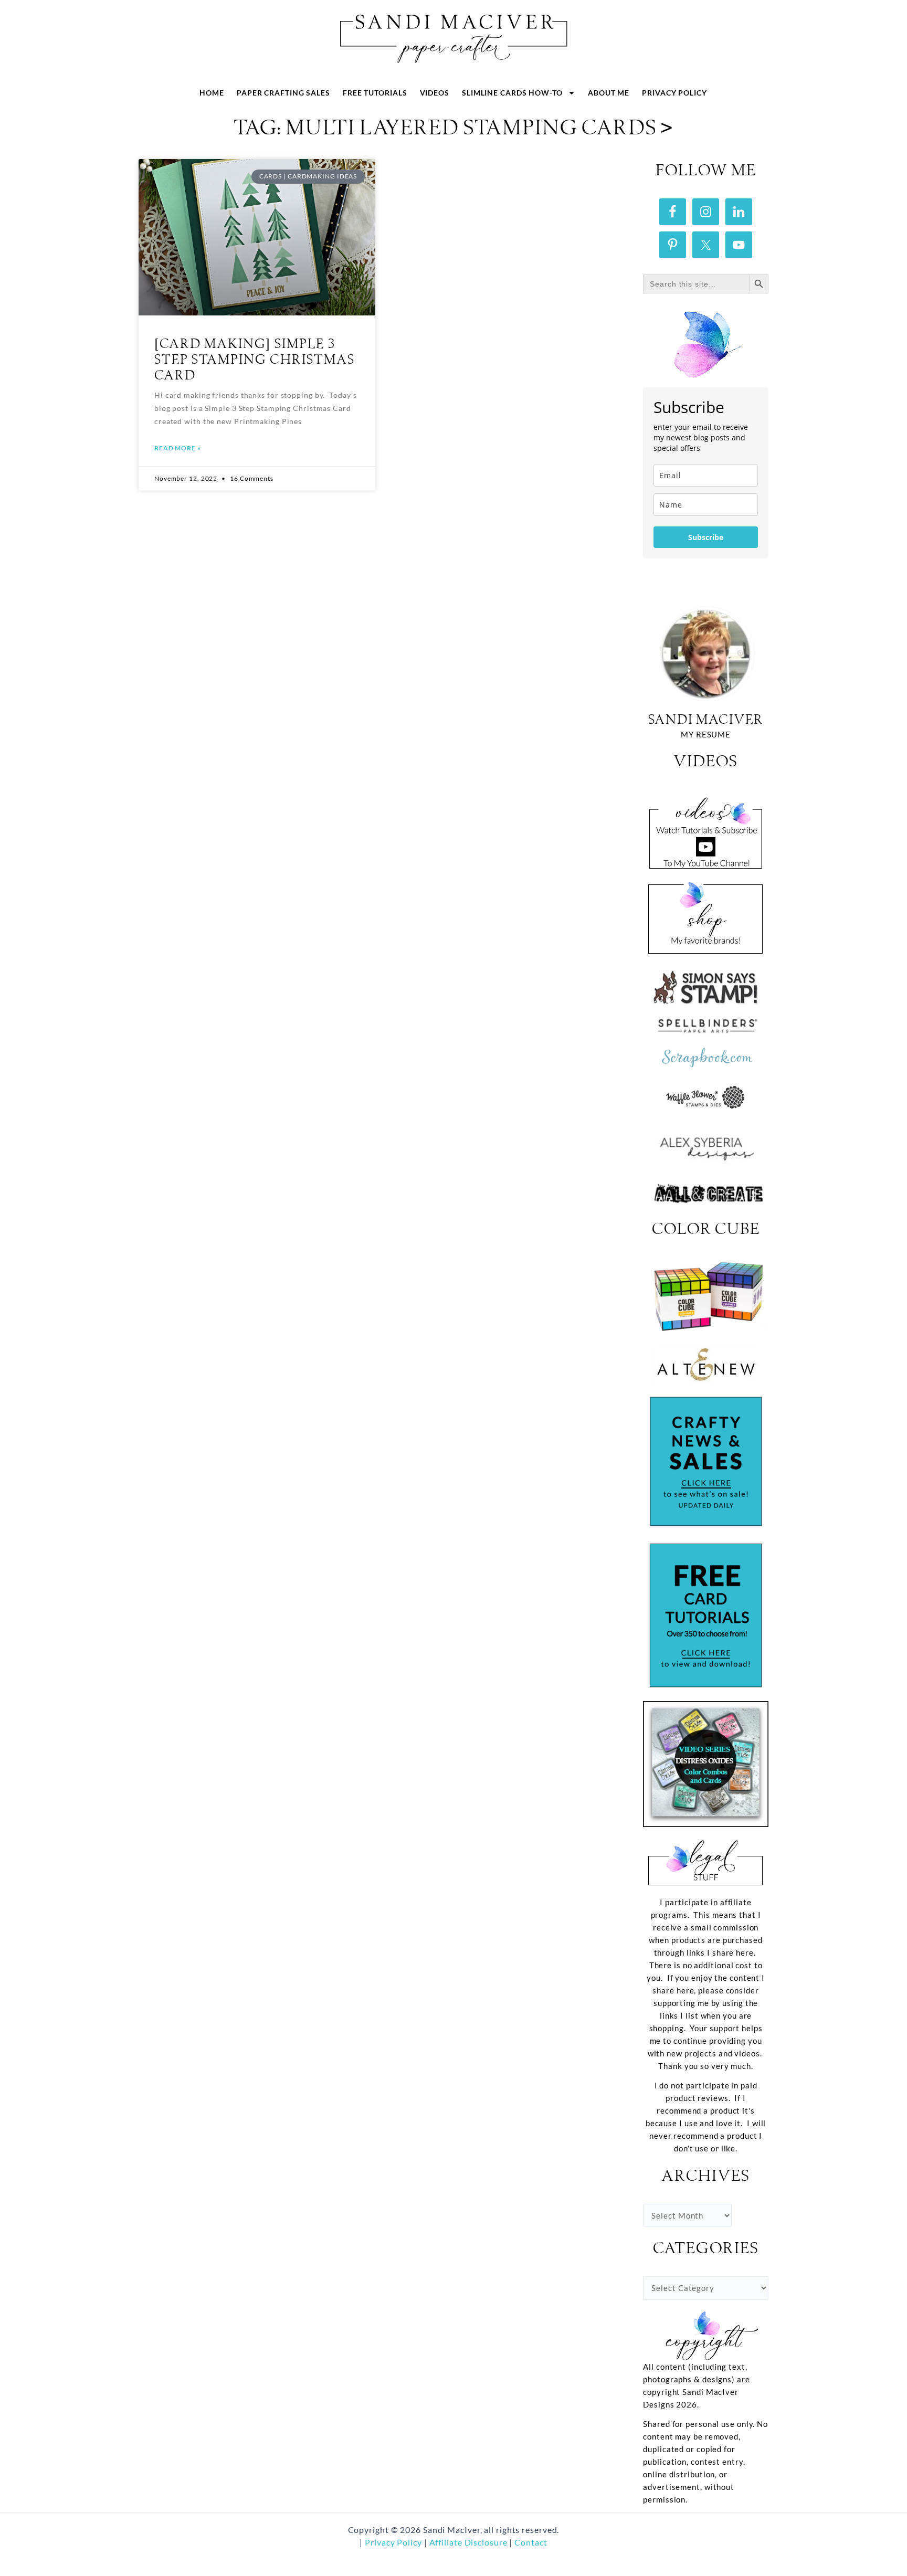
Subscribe (706, 537)
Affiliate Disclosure (470, 2542)
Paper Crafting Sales (283, 93)
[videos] (706, 829)
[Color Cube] (706, 1296)
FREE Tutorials (375, 93)
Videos (435, 93)
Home (212, 93)
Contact (531, 2542)
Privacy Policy (674, 93)
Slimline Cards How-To (512, 93)
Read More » (178, 448)
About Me (609, 93)
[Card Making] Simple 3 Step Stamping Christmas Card (255, 360)
